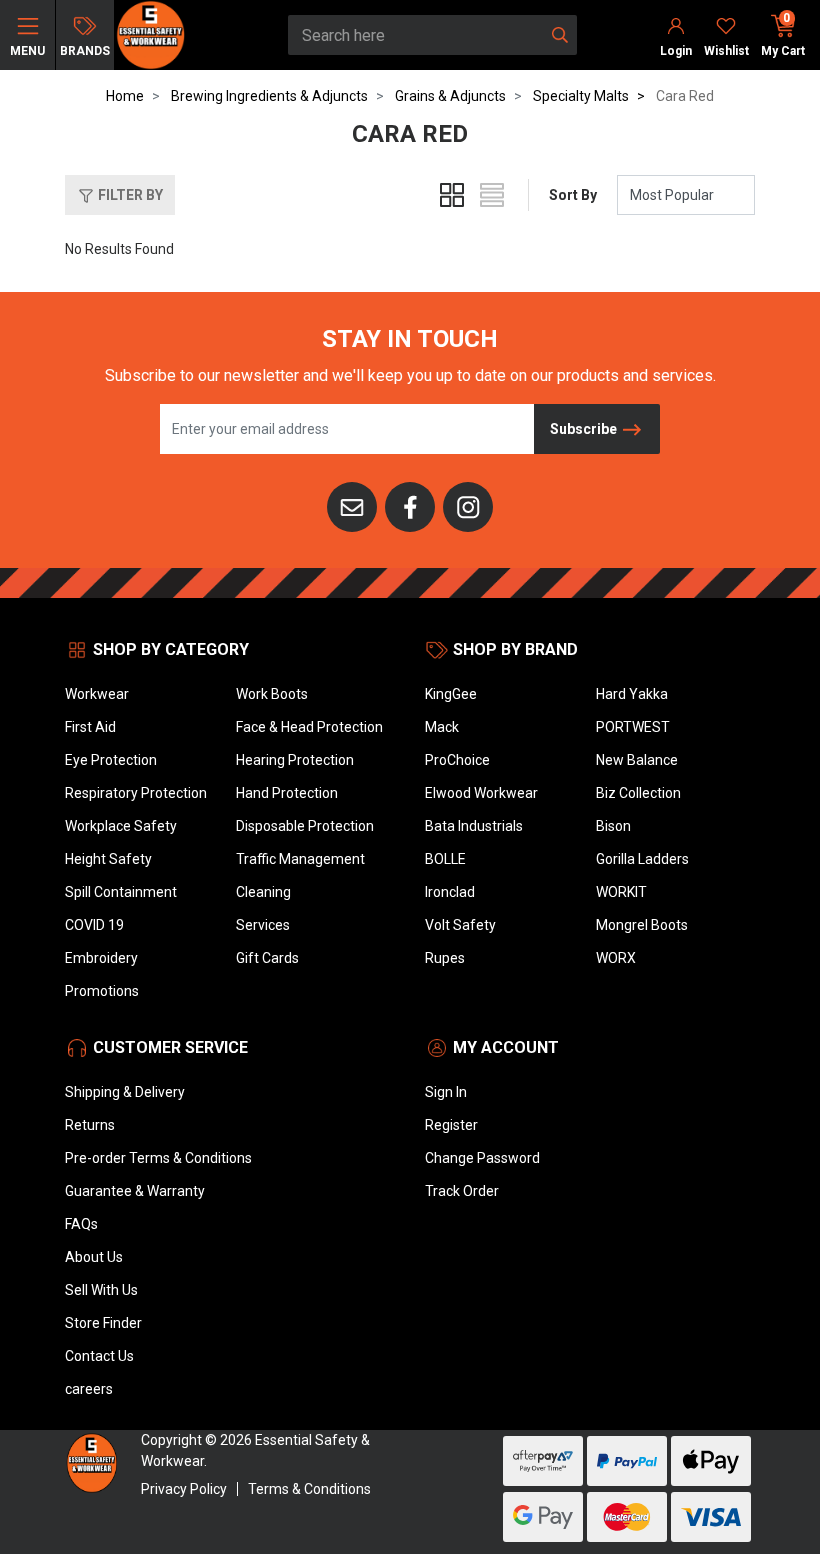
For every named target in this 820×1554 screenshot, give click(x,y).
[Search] (560, 35)
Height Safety (108, 859)
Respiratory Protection (136, 793)
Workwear (97, 694)
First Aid (90, 727)
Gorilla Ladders (642, 859)
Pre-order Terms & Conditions (158, 1158)
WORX (616, 958)
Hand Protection (287, 793)
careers (89, 1389)
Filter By (129, 195)
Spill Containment (121, 892)
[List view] (492, 195)
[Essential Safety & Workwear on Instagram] (468, 506)
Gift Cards (267, 958)
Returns (90, 1125)
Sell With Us (101, 1290)
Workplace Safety (121, 826)
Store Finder (103, 1323)
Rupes (445, 958)
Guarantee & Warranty (135, 1191)
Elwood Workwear (481, 793)
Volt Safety (460, 925)
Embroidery (101, 958)
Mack (442, 727)
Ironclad (450, 892)
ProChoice (457, 760)
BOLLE (445, 859)
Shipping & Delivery (125, 1092)
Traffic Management (300, 859)
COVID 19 (94, 925)
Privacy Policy (184, 1489)
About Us (94, 1257)
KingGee (451, 694)
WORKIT (621, 892)
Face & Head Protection (309, 727)
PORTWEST (633, 727)
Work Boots (272, 694)
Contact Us (99, 1356)
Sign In (446, 1092)
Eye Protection (111, 760)
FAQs (81, 1224)
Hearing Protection (295, 760)
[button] (120, 195)
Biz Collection (638, 793)
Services (263, 925)
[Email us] (352, 506)
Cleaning (263, 892)
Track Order (462, 1191)
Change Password (482, 1158)
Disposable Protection (305, 826)
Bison (613, 826)
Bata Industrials (474, 826)
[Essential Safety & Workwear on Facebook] (410, 506)
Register (451, 1125)
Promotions (102, 991)
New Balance (637, 760)
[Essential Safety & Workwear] (149, 34)
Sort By (573, 195)
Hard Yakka (632, 694)
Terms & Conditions (309, 1489)
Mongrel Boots (642, 925)
